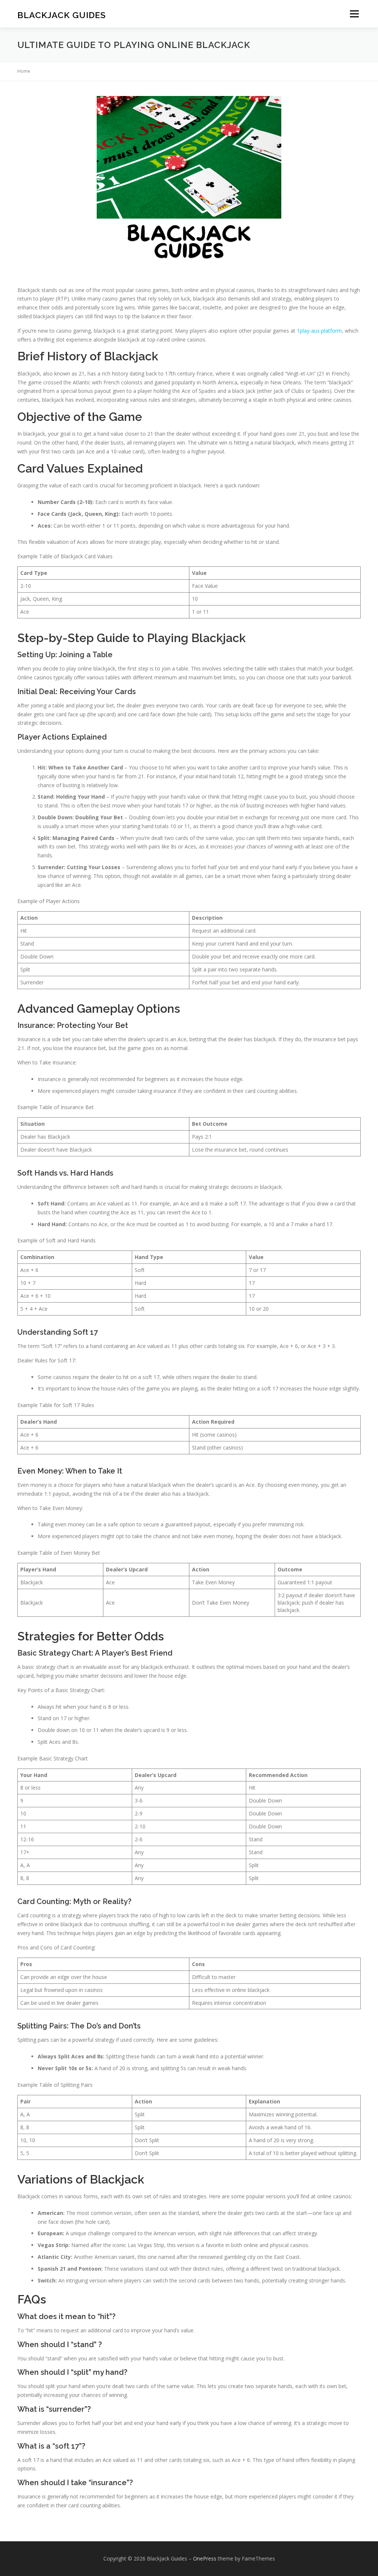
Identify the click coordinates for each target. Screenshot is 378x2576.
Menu (354, 14)
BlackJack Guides (62, 15)
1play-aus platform (319, 331)
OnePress (205, 2558)
